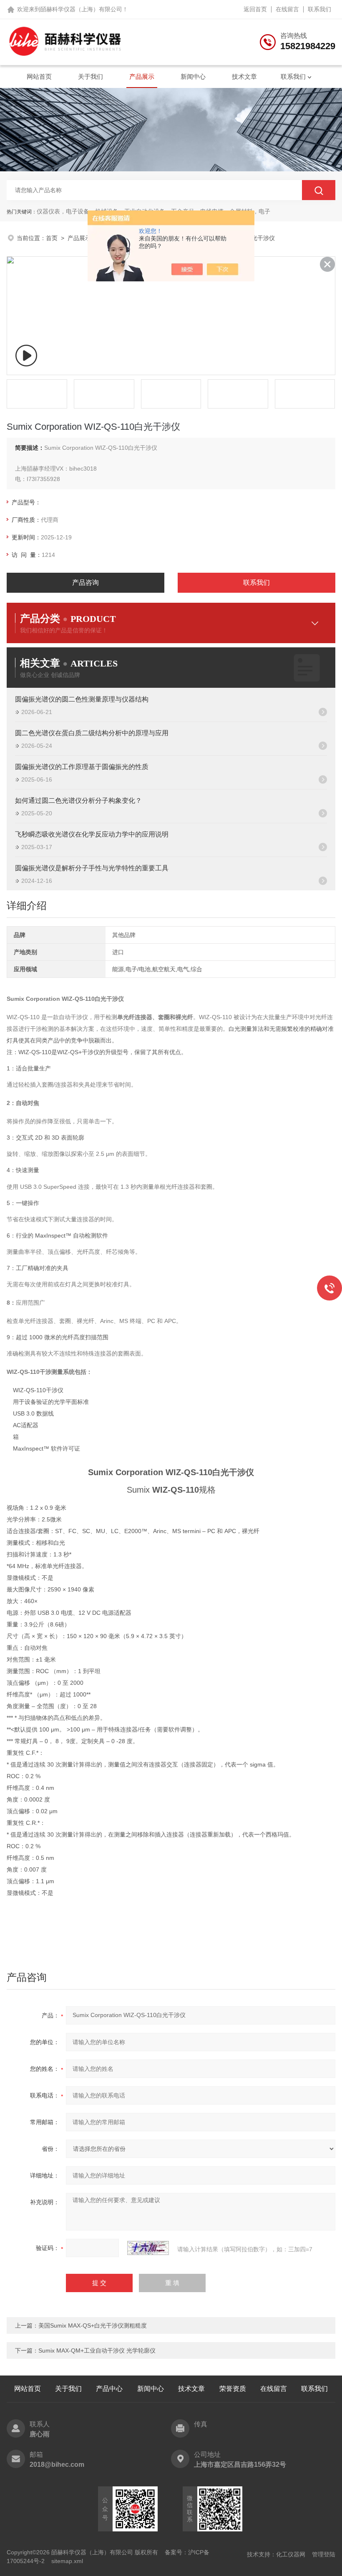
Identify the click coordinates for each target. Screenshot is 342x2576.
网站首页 (39, 76)
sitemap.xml (67, 2561)
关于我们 (91, 76)
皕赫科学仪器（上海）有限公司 (81, 9)
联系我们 (319, 9)
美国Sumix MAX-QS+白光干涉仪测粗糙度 (93, 2325)
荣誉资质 (233, 2389)
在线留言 (287, 9)
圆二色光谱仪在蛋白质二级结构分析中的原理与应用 (92, 733)
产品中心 (109, 2389)
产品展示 (142, 76)
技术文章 (244, 76)
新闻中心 (193, 76)
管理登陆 (324, 2554)
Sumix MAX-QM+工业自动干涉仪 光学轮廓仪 (97, 2350)
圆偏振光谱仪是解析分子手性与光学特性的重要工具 (92, 868)
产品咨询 (85, 583)
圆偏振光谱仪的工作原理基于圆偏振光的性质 (82, 767)
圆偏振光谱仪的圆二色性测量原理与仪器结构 (82, 699)
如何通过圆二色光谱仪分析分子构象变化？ (78, 801)
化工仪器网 (291, 2554)
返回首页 (255, 9)
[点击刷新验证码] (148, 2248)
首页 (52, 238)
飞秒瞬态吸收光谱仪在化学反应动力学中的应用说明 (92, 834)
